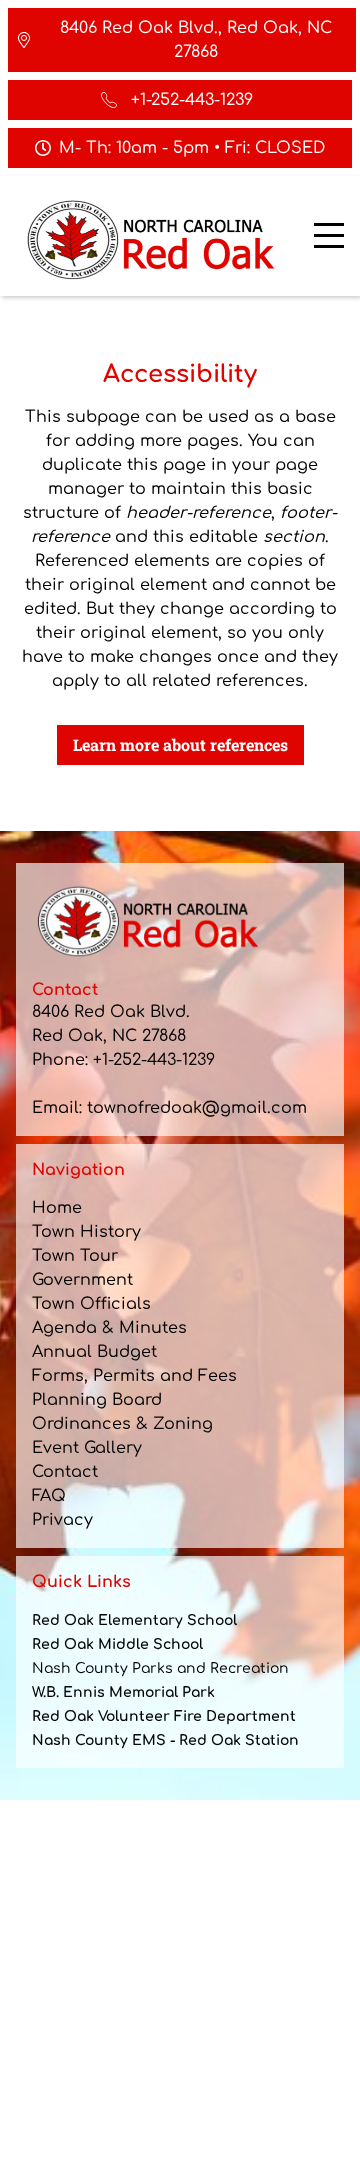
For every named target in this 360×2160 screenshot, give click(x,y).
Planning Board (97, 1400)
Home (57, 1208)
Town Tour (75, 1256)
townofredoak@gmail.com (197, 1108)
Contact (65, 1472)
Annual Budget (94, 1352)
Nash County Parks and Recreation (160, 1668)
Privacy (62, 1520)
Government (82, 1280)
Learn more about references (180, 744)
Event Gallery (87, 1448)
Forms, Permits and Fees (134, 1376)
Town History (86, 1232)
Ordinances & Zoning (122, 1424)
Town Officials (91, 1304)
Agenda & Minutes (109, 1328)
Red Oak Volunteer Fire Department (164, 1716)
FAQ (49, 1496)
